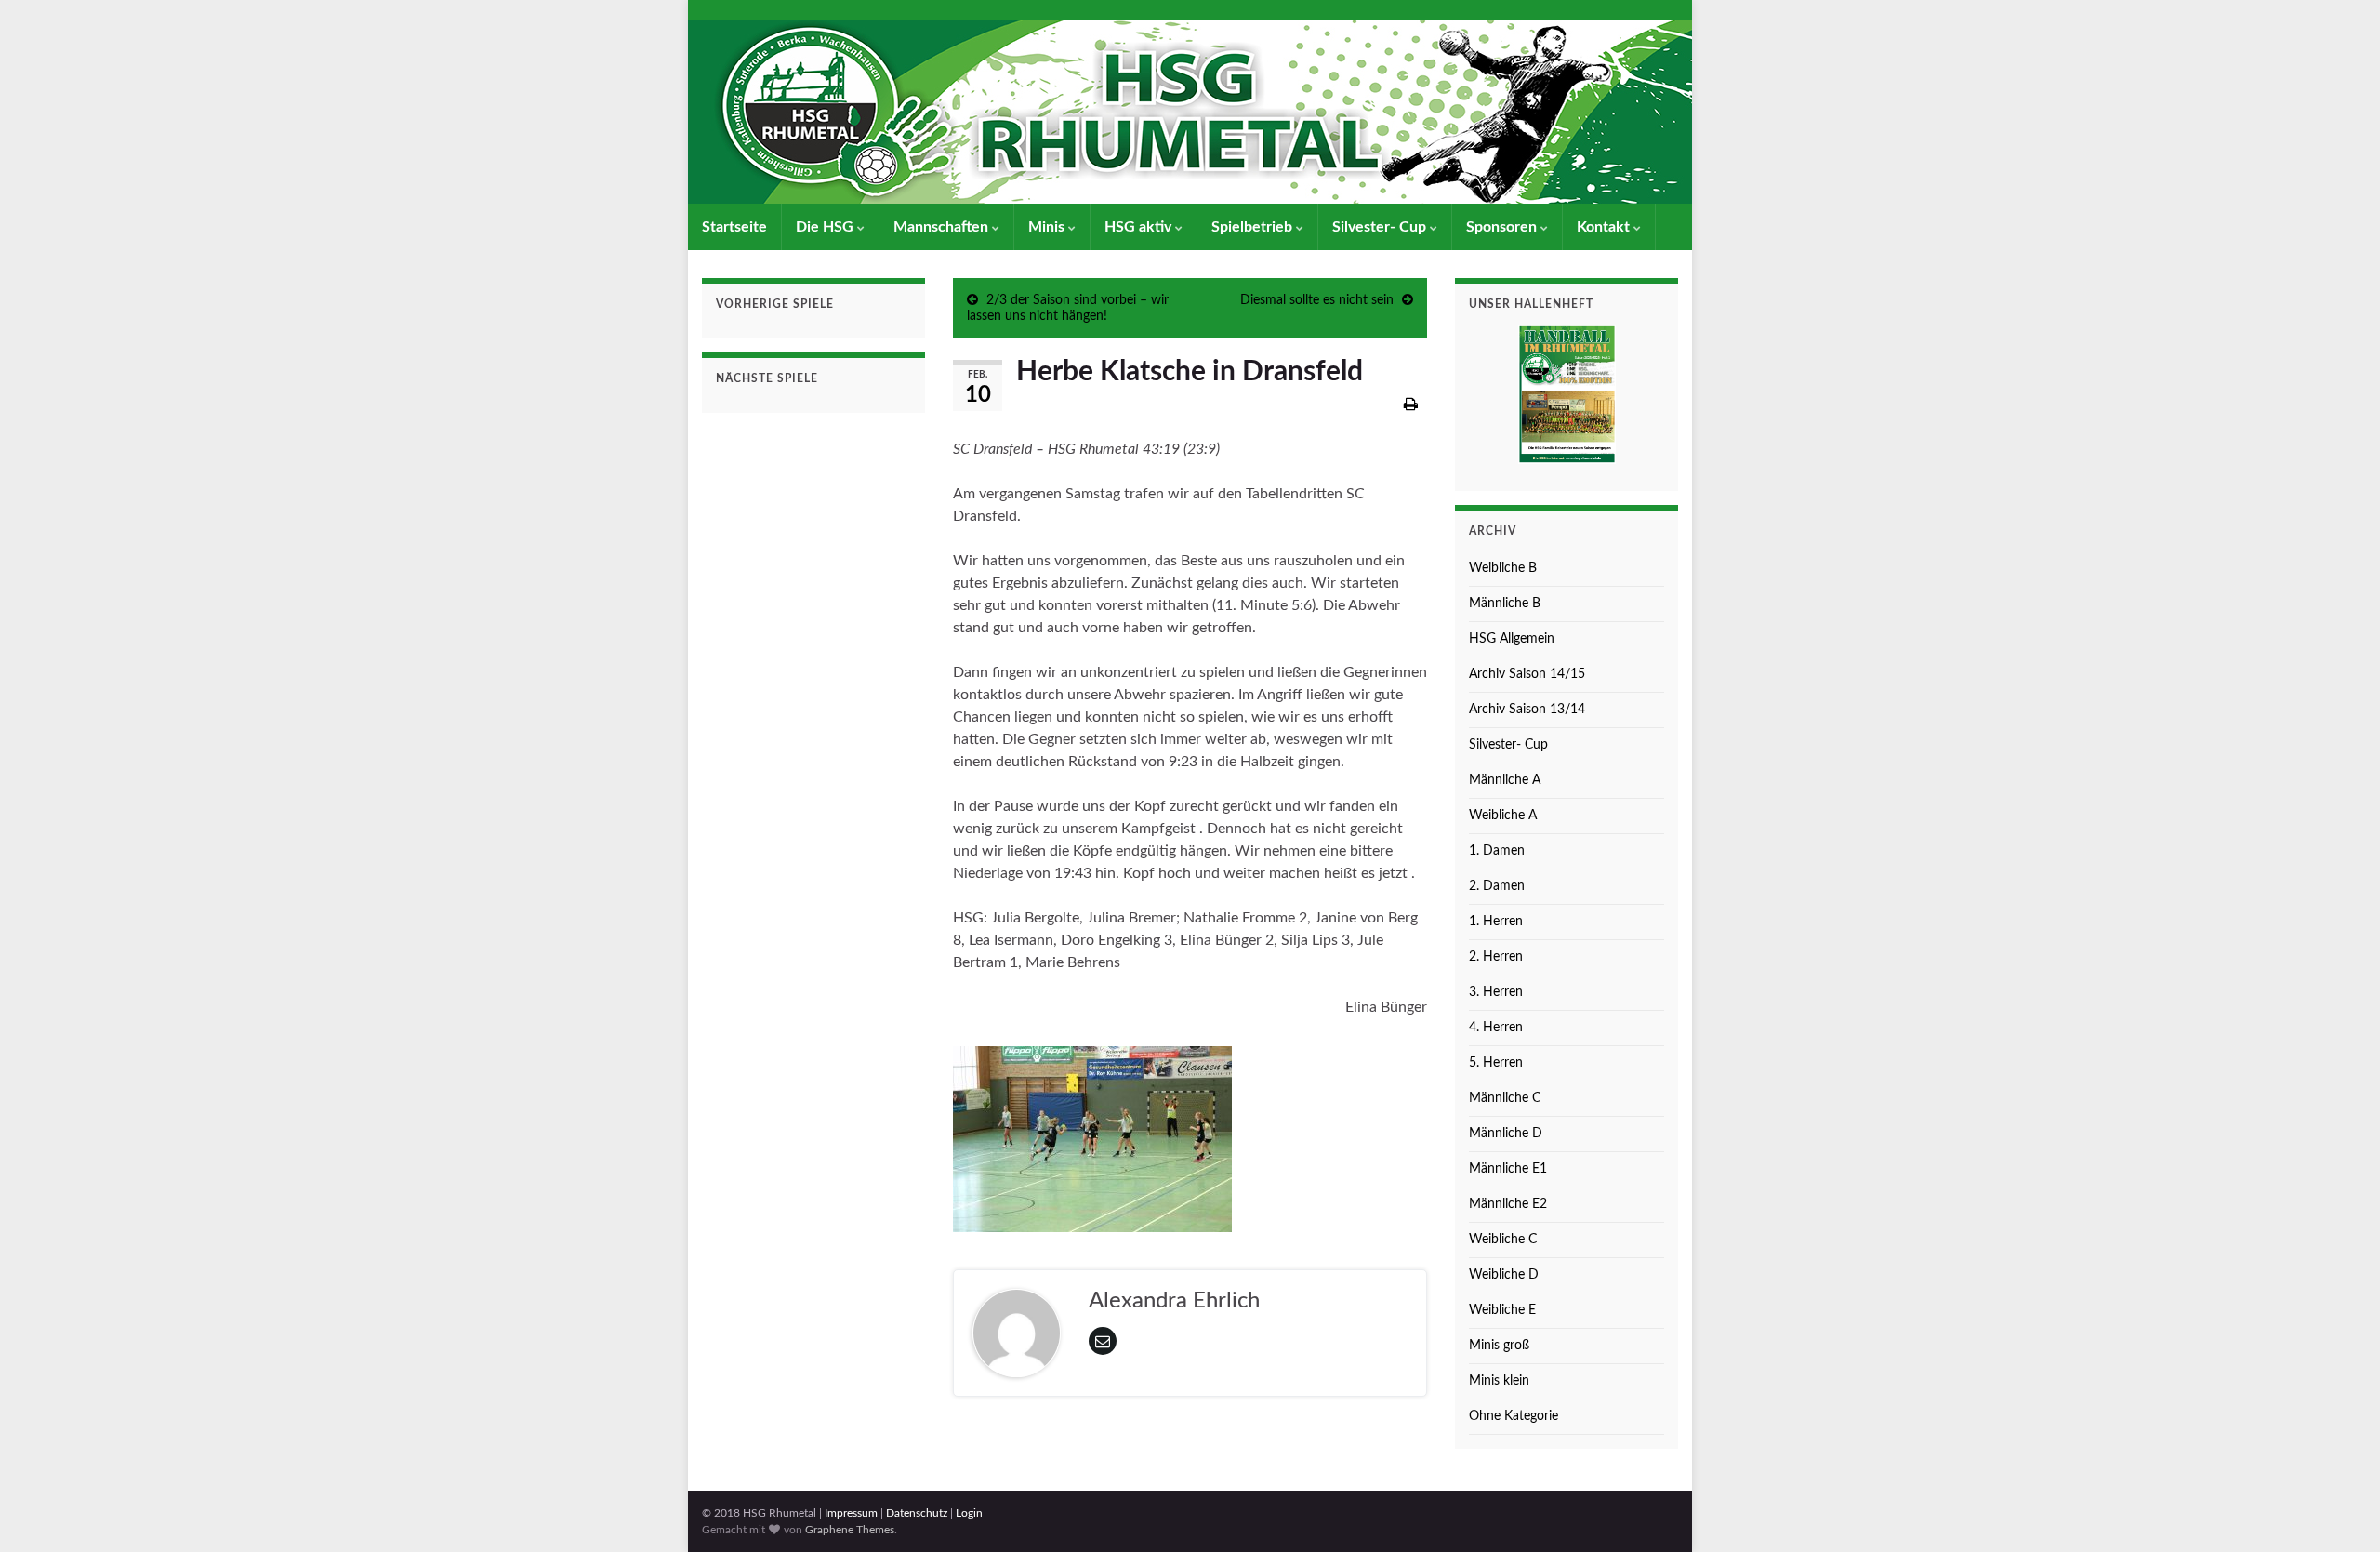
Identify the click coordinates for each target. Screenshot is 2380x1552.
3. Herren (1496, 992)
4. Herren (1496, 1028)
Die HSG (826, 227)
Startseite (734, 227)
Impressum (851, 1513)
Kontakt (1605, 227)
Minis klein (1499, 1381)
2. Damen (1497, 886)
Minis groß (1499, 1346)
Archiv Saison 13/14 (1527, 710)
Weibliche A (1503, 816)
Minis (1048, 227)
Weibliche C (1503, 1240)
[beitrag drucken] (1411, 405)
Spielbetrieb (1254, 227)
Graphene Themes (850, 1530)
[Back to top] (2338, 1510)
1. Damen (1497, 851)
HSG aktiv (1140, 227)
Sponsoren (1503, 227)
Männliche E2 (1508, 1204)
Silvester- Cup (1381, 227)
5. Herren (1496, 1063)
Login (969, 1513)
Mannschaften (943, 227)
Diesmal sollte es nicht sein (1317, 300)
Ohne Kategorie (1514, 1416)
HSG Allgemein (1512, 639)
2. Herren (1496, 957)
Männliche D (1506, 1134)
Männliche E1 (1508, 1169)
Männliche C (1505, 1098)
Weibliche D (1504, 1275)
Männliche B (1505, 604)
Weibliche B (1503, 568)
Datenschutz (917, 1513)
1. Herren (1496, 922)
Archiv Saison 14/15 (1527, 674)
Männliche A (1505, 780)
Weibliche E (1502, 1310)
